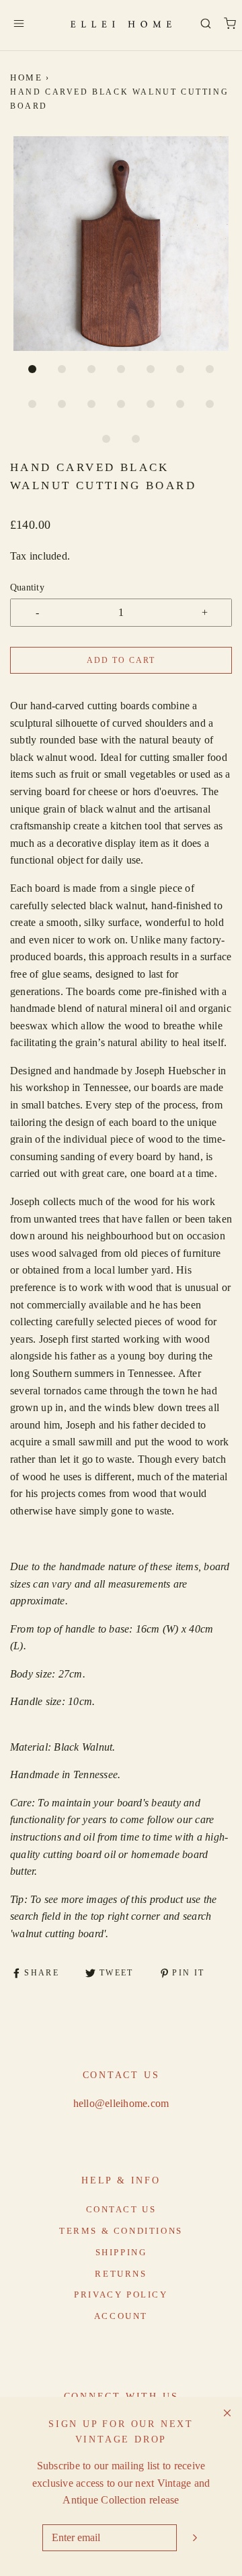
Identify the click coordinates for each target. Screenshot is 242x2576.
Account (121, 2316)
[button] (121, 244)
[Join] (195, 2538)
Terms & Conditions (121, 2231)
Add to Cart (121, 660)
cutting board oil (79, 1854)
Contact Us (121, 2209)
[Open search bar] (206, 23)
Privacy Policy (121, 2295)
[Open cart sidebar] (230, 23)
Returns (121, 2274)
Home (26, 78)
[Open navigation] (18, 23)
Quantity (27, 587)
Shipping (121, 2252)
